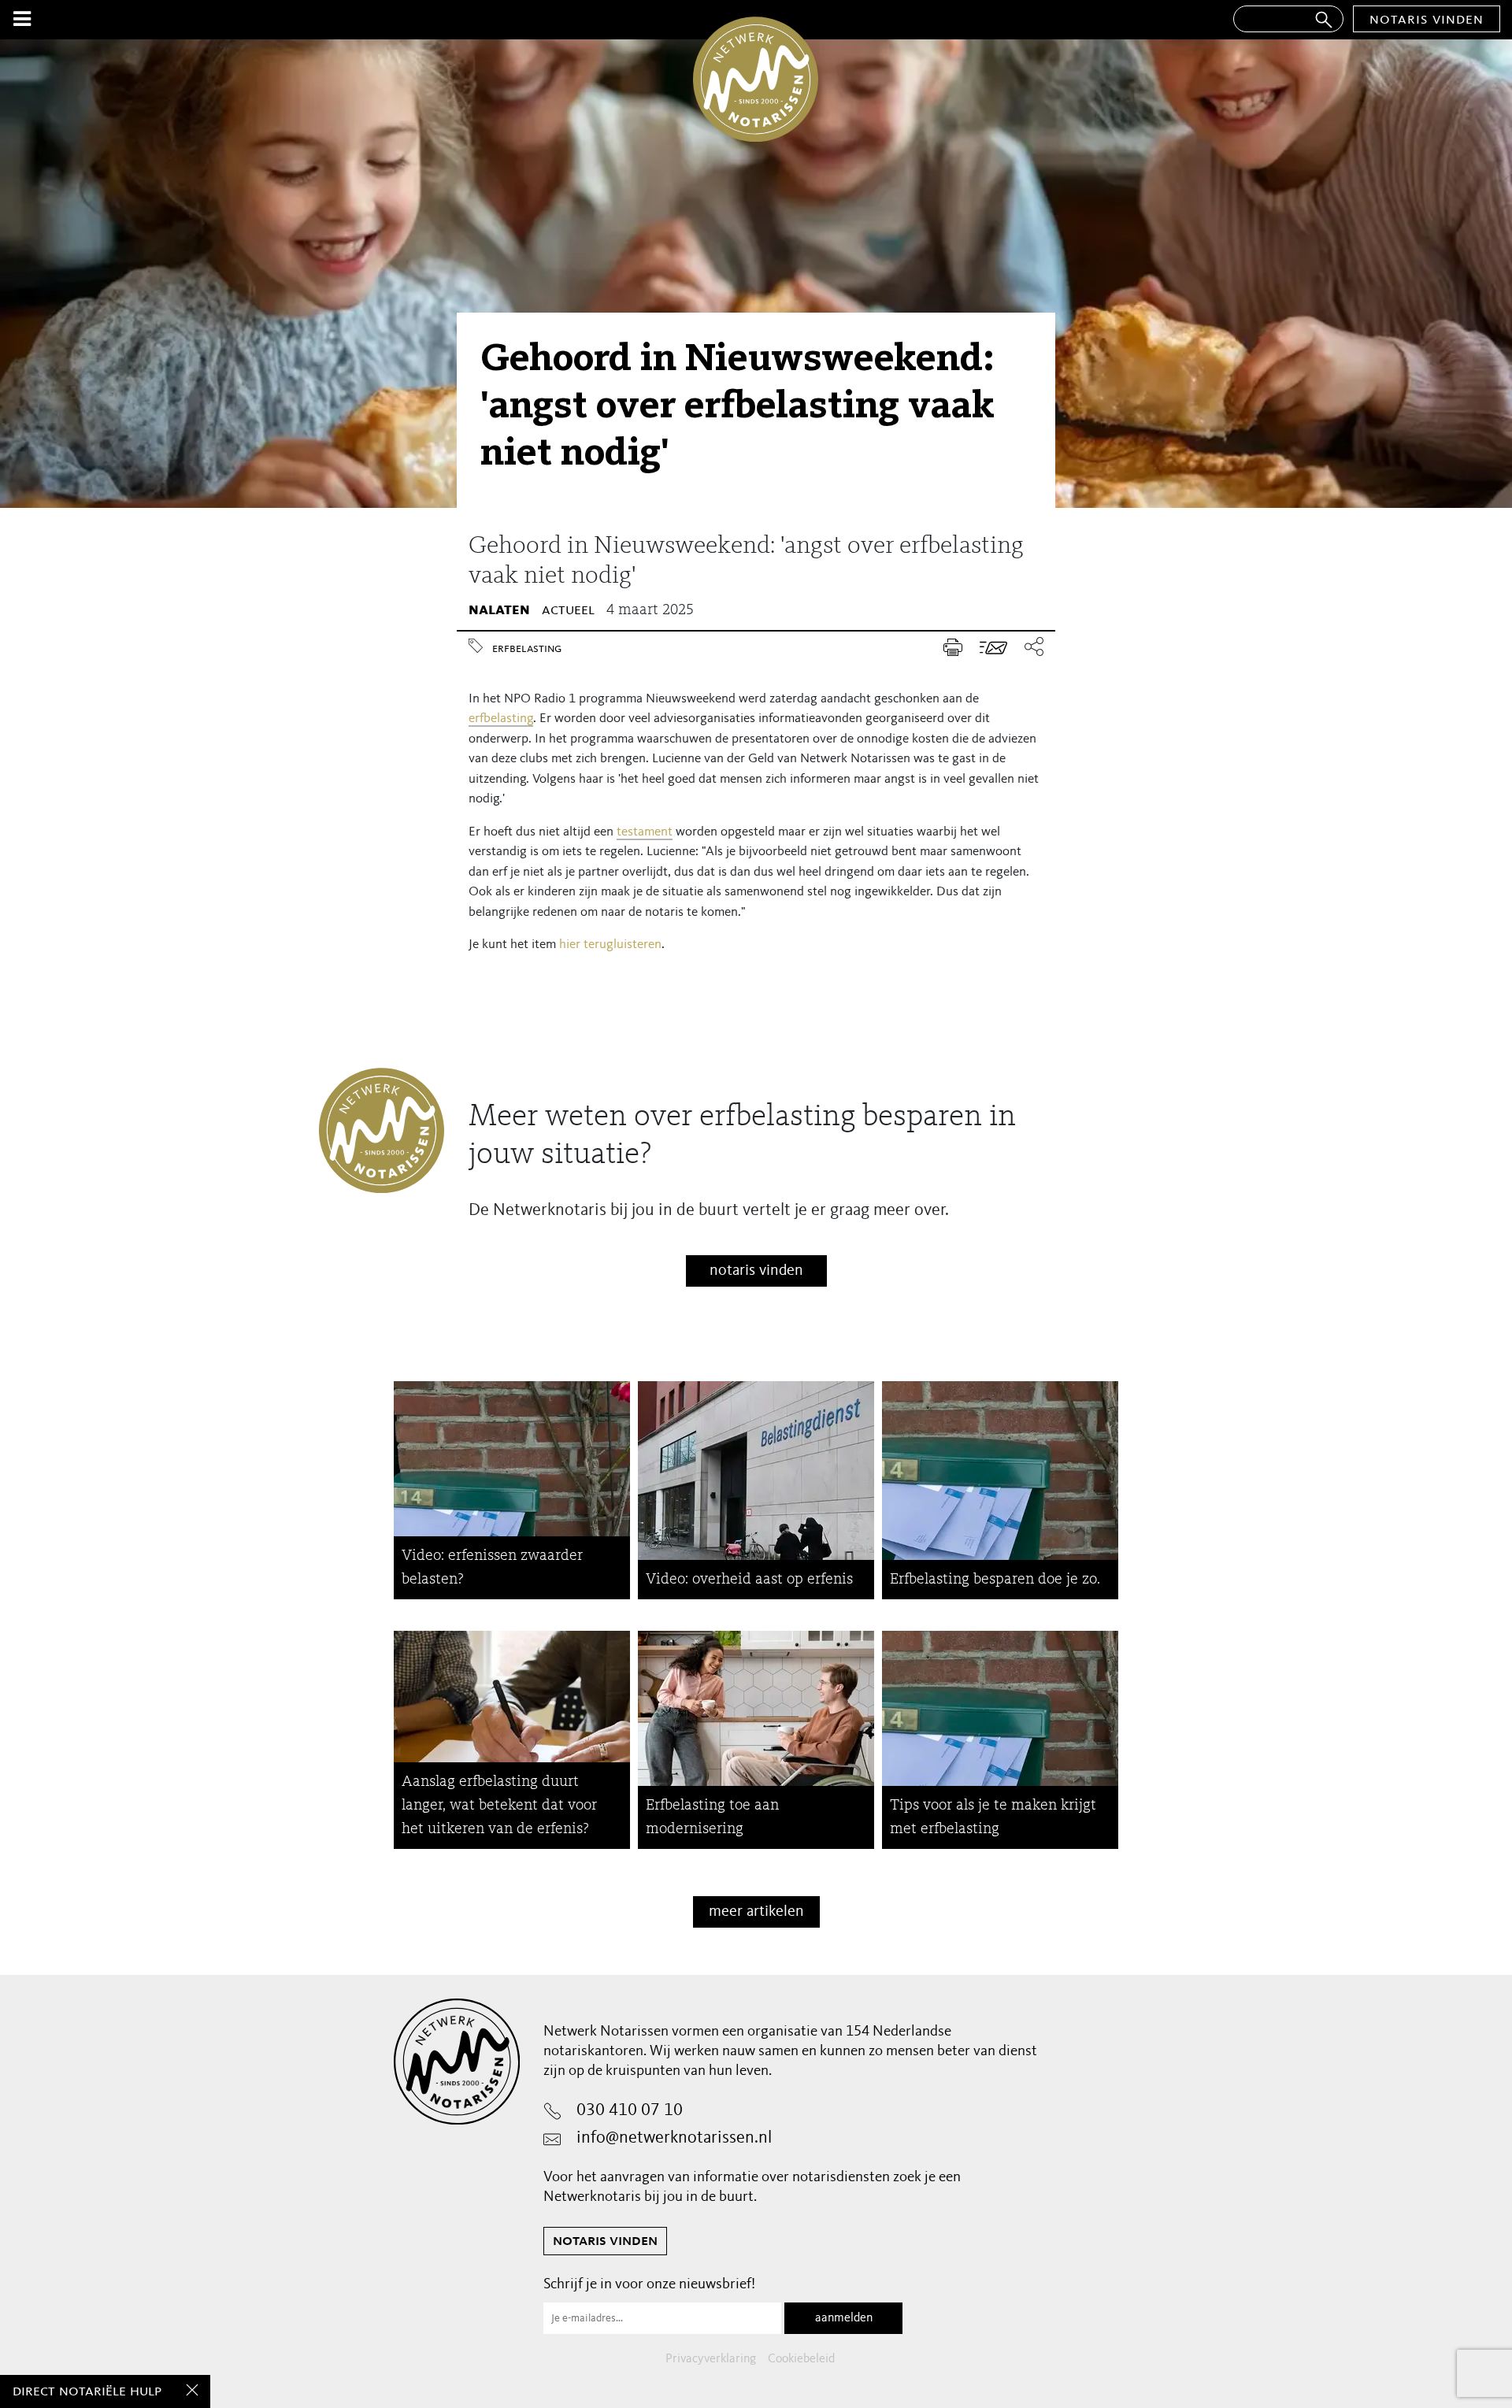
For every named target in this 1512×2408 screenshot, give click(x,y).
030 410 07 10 (630, 2110)
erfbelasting (527, 649)
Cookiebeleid (801, 2359)
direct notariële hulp (87, 2391)
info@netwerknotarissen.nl (674, 2138)
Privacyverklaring (711, 2359)
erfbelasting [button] (501, 719)
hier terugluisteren (610, 945)
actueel (568, 610)
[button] (1029, 648)
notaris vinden (1427, 20)
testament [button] (645, 832)
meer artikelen (756, 1912)
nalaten (499, 610)
